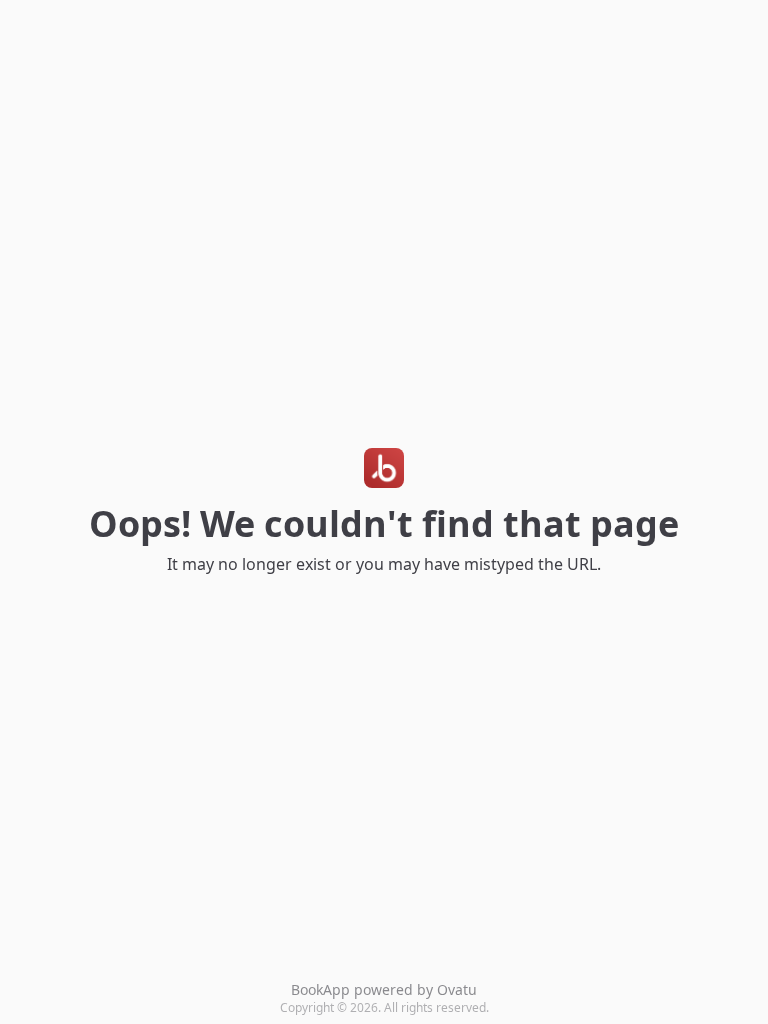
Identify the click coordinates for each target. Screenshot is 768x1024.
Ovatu (457, 989)
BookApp (320, 989)
